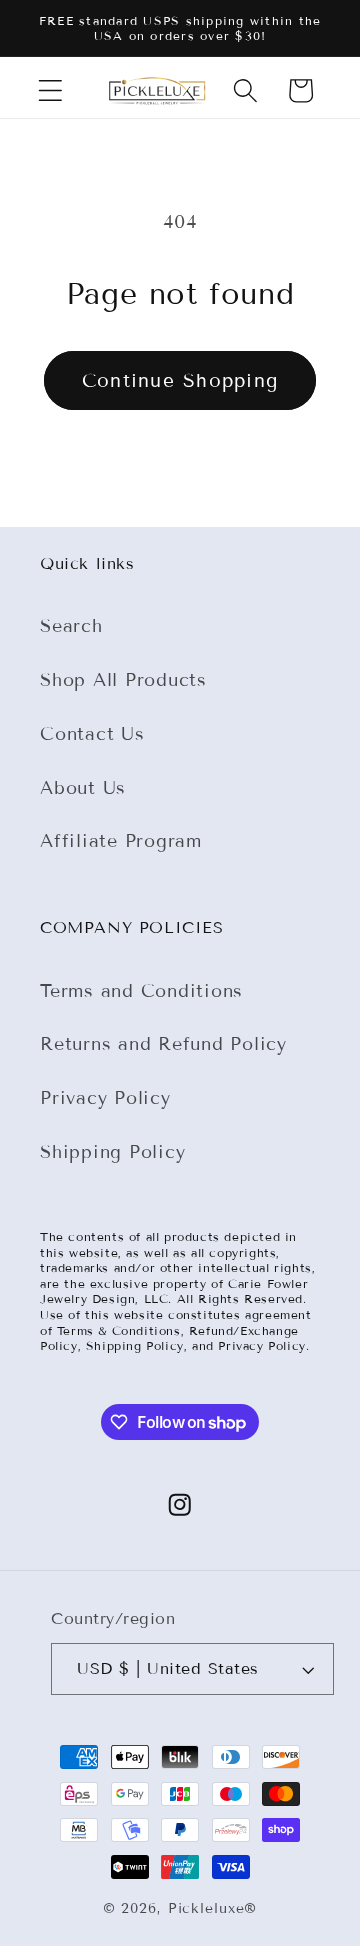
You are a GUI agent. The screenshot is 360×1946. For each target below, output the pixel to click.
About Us (83, 788)
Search (71, 626)
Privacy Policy (105, 1098)
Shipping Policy (112, 1152)
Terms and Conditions (141, 991)
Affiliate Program (121, 841)
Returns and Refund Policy (163, 1044)
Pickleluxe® (213, 1908)
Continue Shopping (180, 380)
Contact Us (92, 734)
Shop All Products (123, 680)
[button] (50, 90)
